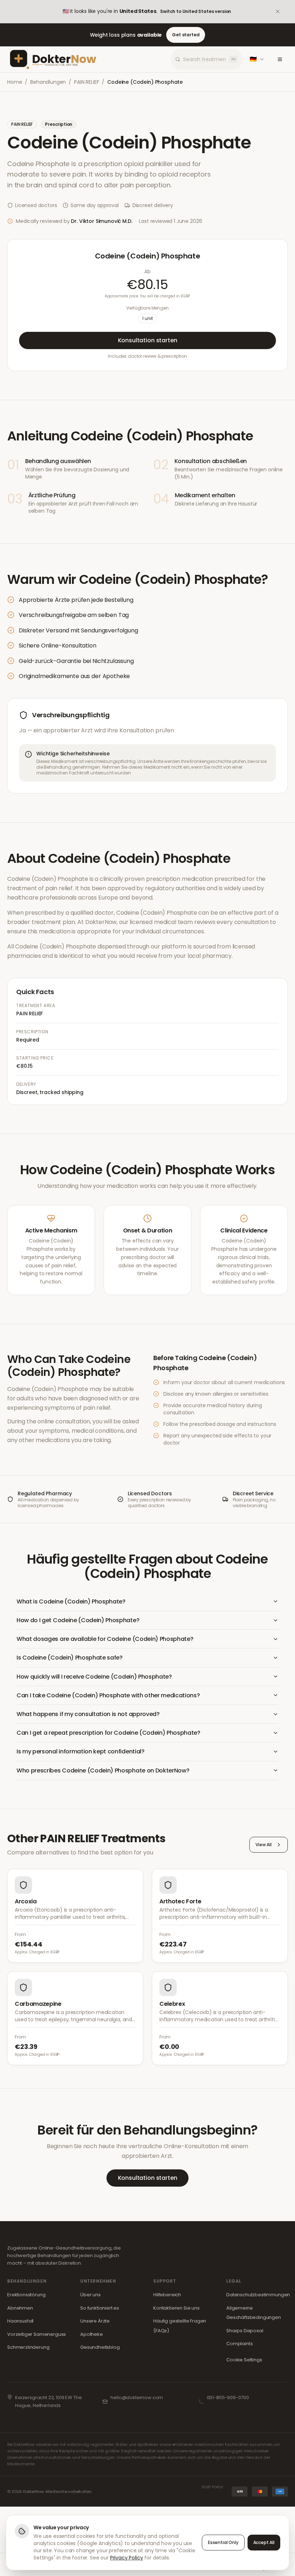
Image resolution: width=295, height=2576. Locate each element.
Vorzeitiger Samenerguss (37, 2334)
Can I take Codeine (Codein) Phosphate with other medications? (108, 1695)
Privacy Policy (127, 2558)
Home (15, 82)
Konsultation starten (148, 340)
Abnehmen (20, 2308)
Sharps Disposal (245, 2331)
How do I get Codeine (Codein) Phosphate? (78, 1620)
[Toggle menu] (280, 59)
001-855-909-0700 (228, 2397)
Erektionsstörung (26, 2295)
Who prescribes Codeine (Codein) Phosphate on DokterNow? (103, 1770)
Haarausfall (20, 2321)
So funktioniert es (100, 2308)
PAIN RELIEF (87, 82)
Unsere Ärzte (95, 2321)
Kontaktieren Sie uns (176, 2308)
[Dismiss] (283, 12)
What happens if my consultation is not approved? (88, 1714)
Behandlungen (48, 82)
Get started (186, 35)
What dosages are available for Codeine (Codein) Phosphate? (105, 1639)
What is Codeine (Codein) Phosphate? (71, 1602)
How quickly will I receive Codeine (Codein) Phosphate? (94, 1677)
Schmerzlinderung (28, 2347)
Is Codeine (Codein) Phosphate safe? (70, 1658)
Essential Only (223, 2542)
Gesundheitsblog (100, 2347)
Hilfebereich (167, 2295)
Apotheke (92, 2334)
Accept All (264, 2542)
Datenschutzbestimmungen (258, 2295)
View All (264, 1845)
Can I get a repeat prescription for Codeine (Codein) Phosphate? (108, 1733)
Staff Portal (212, 2487)
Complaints (239, 2344)
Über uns (90, 2295)
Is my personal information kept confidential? (81, 1751)
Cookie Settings (244, 2360)
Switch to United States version (196, 11)
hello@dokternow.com (137, 2397)
